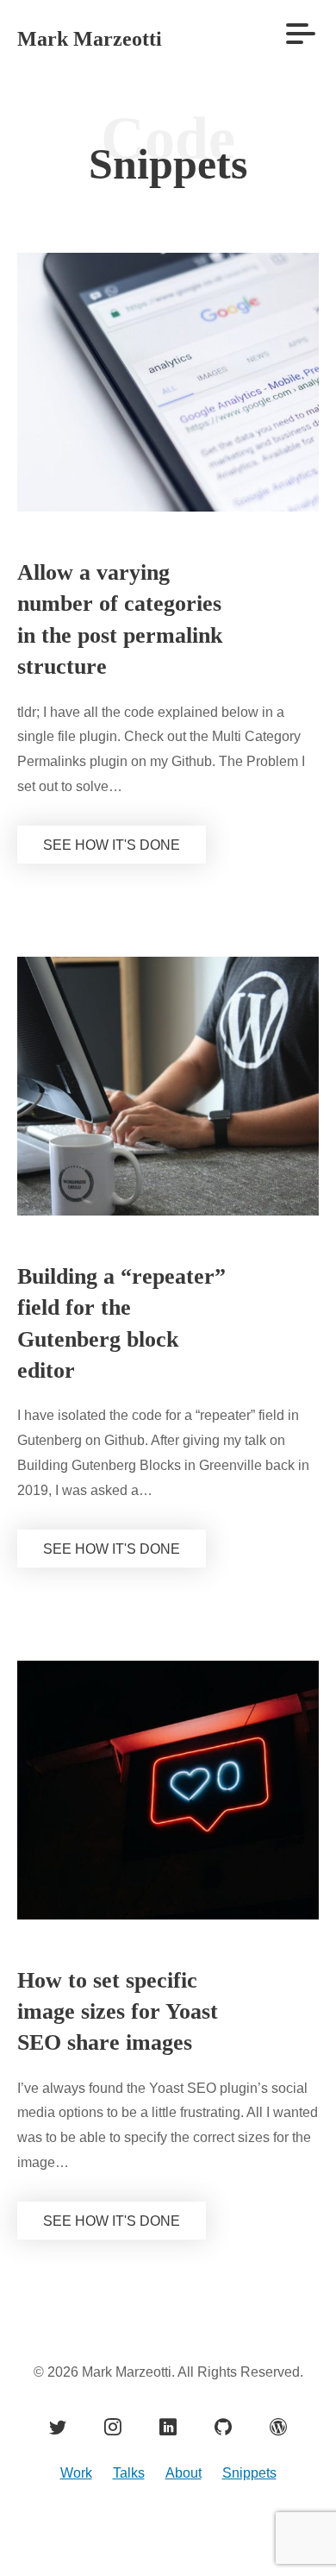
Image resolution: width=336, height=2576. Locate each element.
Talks (124, 2535)
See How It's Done (109, 876)
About (182, 2535)
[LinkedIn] (168, 2488)
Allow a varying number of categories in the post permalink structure (112, 636)
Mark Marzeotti (101, 39)
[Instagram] (113, 2488)
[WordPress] (278, 2488)
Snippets (253, 2535)
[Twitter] (58, 2488)
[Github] (223, 2488)
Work (70, 2535)
